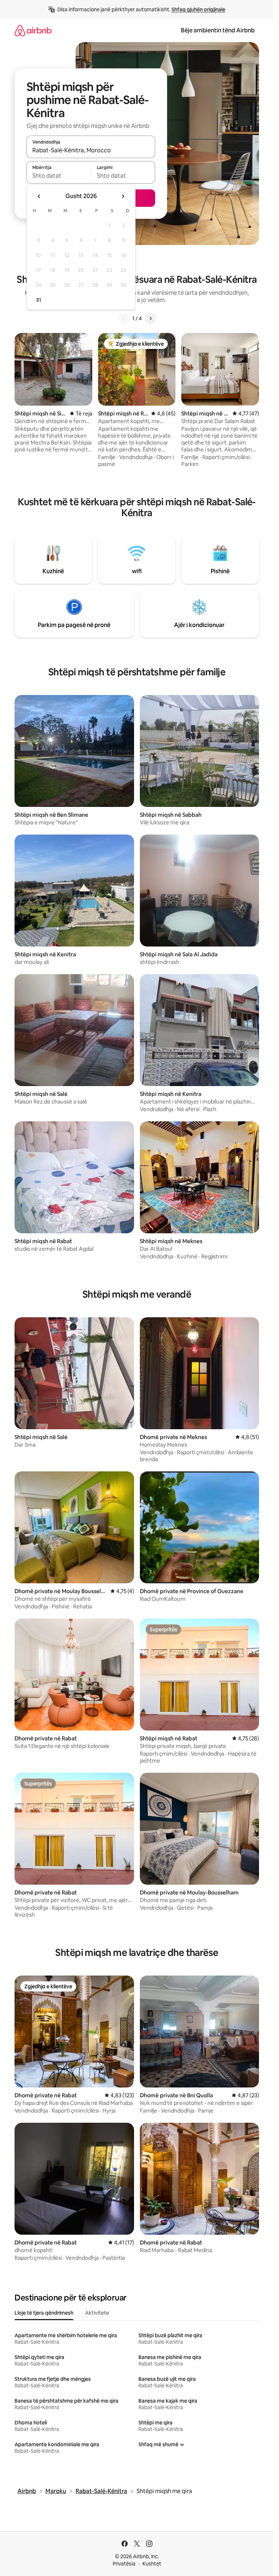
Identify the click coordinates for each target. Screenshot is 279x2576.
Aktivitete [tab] (97, 2313)
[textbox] (59, 176)
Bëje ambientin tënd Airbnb (218, 30)
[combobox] (91, 150)
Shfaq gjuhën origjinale (198, 9)
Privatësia (124, 2564)
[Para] (150, 318)
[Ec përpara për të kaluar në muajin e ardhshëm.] (123, 196)
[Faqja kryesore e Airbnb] (33, 30)
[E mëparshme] (124, 318)
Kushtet (152, 2564)
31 (39, 300)
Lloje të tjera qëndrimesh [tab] (44, 2313)
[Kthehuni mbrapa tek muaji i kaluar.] (39, 196)
